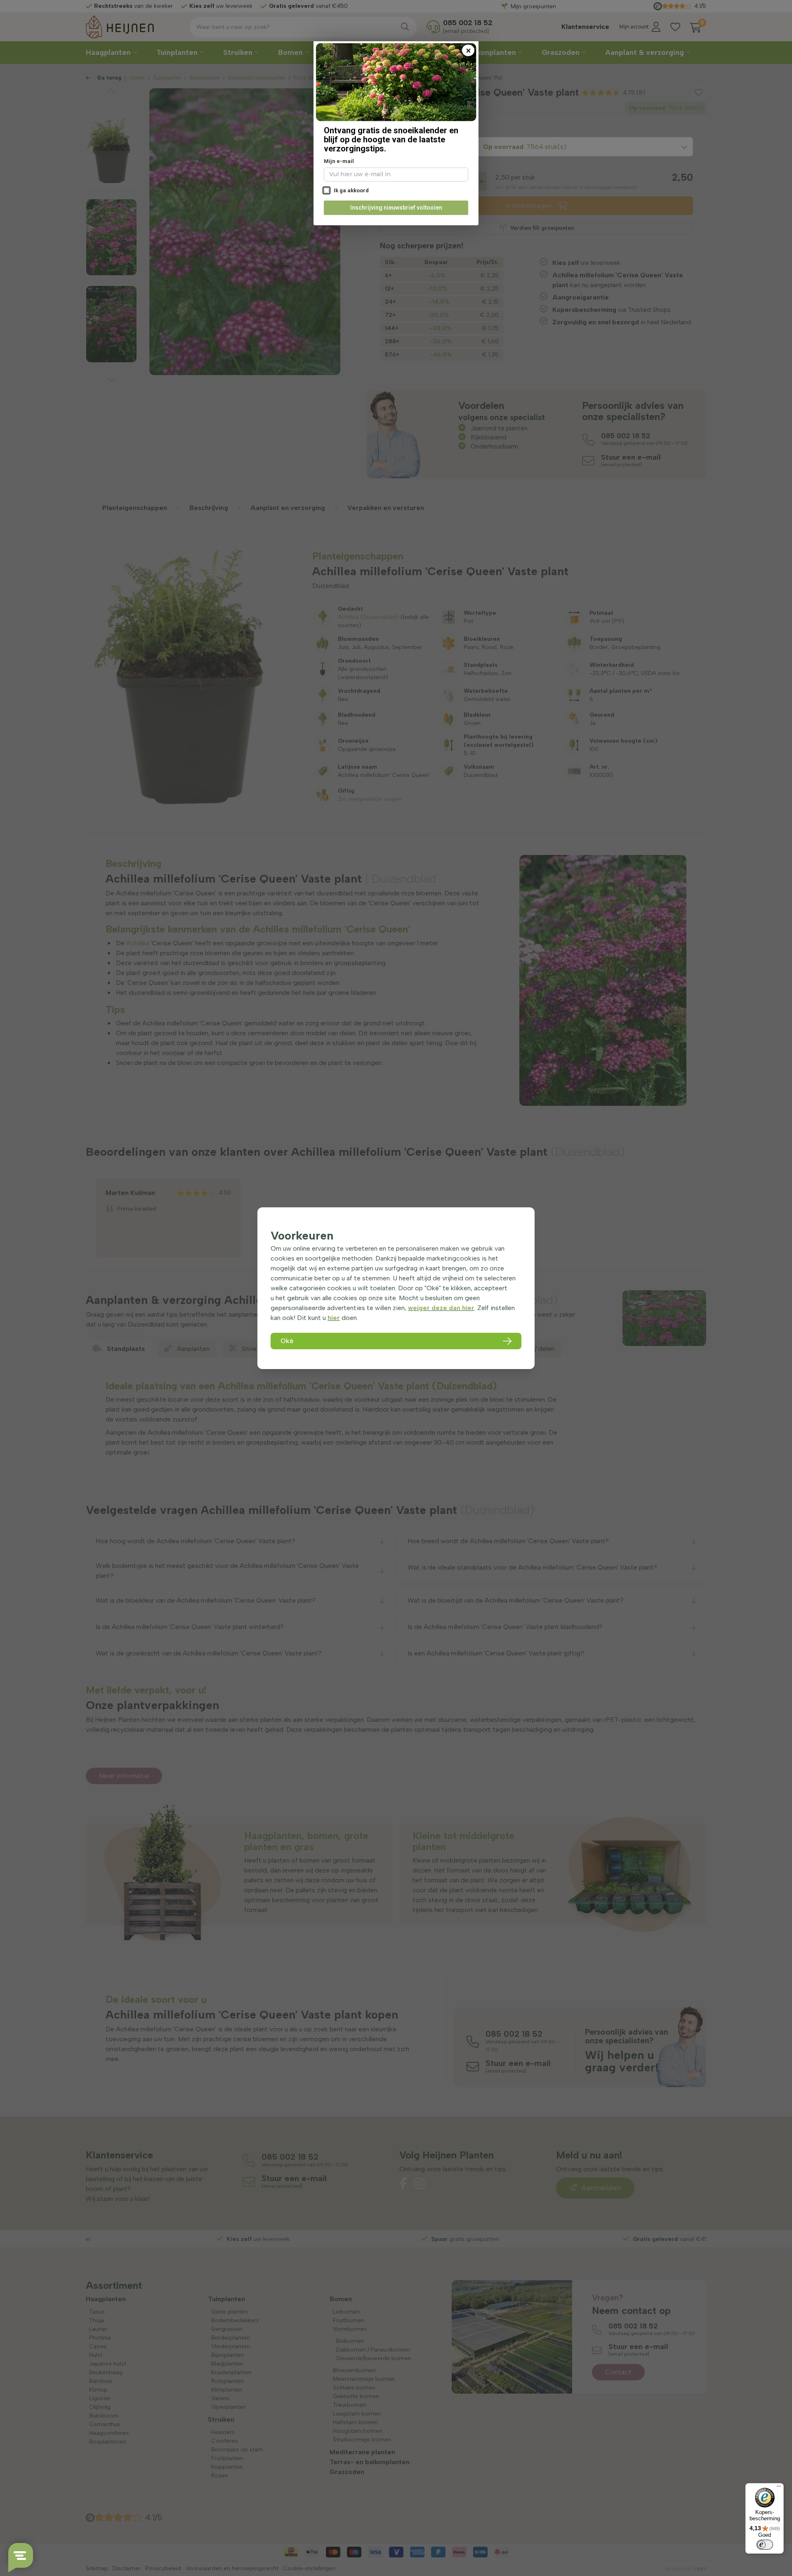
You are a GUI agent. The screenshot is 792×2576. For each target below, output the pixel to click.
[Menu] (779, 2488)
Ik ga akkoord (351, 190)
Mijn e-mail (339, 161)
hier (334, 1318)
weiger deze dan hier (441, 1308)
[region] (396, 1288)
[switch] (765, 2545)
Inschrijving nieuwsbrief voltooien (396, 208)
